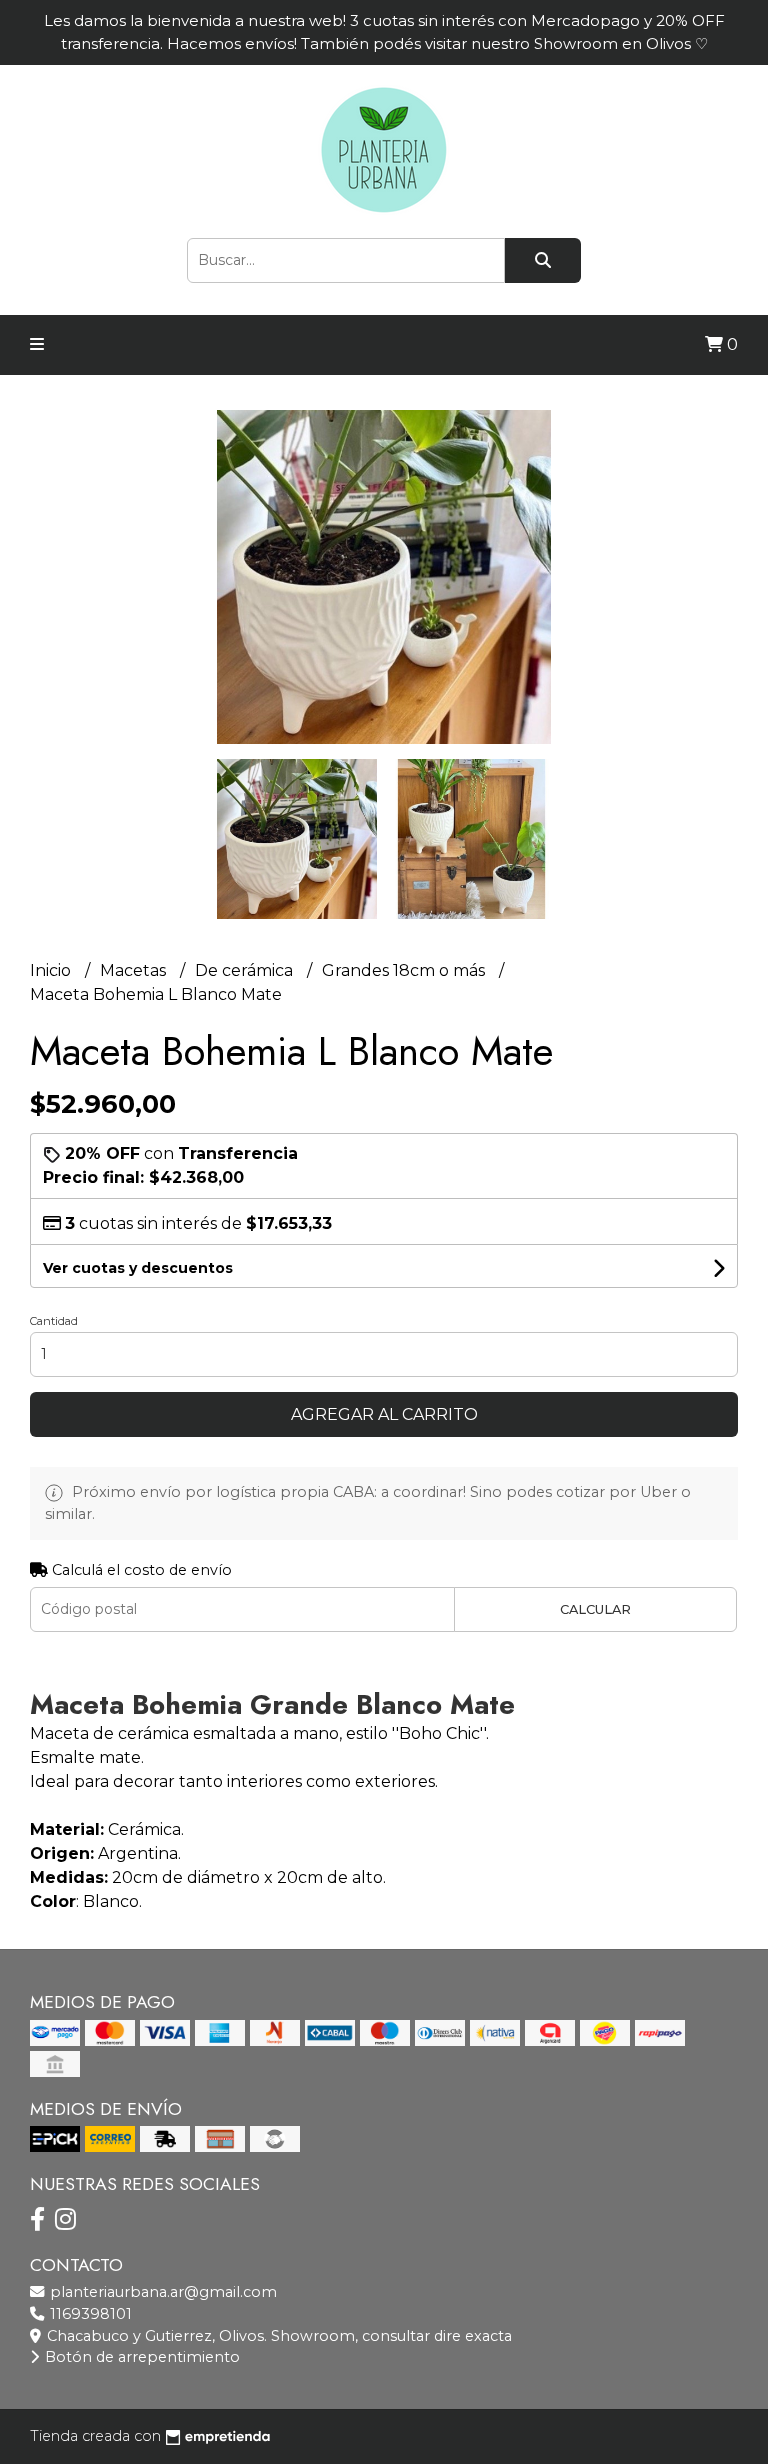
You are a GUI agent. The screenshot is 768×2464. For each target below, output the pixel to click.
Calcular (595, 1609)
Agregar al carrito (384, 1414)
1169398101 (89, 2314)
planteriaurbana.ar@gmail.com (161, 2292)
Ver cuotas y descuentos (138, 1268)
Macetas (135, 970)
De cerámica (246, 970)
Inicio (52, 970)
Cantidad (54, 1321)
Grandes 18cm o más (405, 970)
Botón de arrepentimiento (140, 2357)
